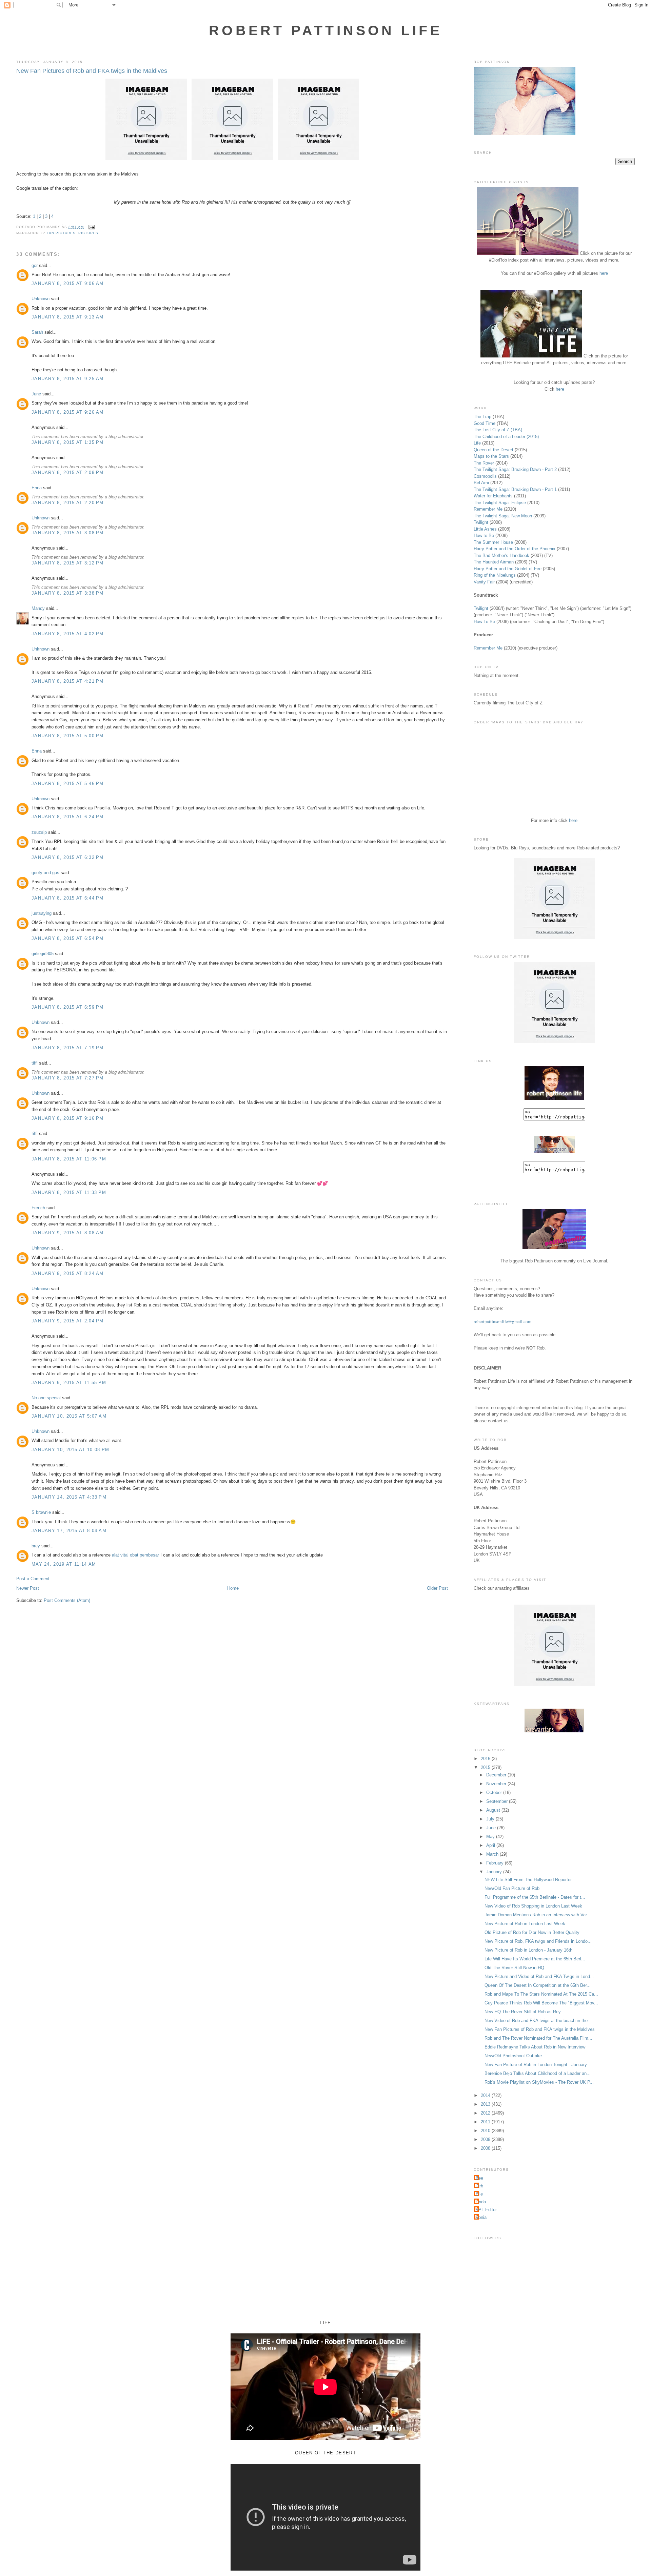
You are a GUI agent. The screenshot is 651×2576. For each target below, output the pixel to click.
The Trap (482, 417)
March (493, 1854)
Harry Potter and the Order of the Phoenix (515, 549)
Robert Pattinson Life (325, 30)
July (491, 1819)
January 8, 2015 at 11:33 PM (69, 1192)
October (495, 1792)
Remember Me (488, 509)
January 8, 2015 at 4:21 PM (68, 681)
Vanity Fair (484, 582)
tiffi (35, 1063)
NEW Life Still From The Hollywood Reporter (528, 1880)
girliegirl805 (43, 954)
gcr (35, 265)
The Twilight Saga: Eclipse (500, 503)
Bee (479, 2178)
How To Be (484, 622)
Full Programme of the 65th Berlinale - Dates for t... (535, 1897)
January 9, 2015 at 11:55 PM (69, 1383)
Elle (479, 2194)
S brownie (41, 1512)
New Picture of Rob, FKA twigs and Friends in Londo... (538, 1941)
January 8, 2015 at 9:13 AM (68, 317)
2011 (486, 2122)
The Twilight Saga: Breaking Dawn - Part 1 (515, 489)
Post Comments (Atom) (67, 1600)
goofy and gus (45, 873)
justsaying (42, 913)
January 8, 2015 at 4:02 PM (68, 634)
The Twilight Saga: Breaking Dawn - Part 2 (515, 469)
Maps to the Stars (491, 456)
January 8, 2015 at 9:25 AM (68, 379)
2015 (486, 1767)
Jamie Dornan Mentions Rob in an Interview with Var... (538, 1915)
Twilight (481, 522)
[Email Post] (90, 227)
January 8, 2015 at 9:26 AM (68, 412)
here (604, 273)
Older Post (437, 1588)
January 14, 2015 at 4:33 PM (69, 1497)
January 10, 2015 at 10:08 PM (70, 1450)
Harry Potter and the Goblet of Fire (508, 569)
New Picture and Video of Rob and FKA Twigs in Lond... (539, 1976)
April (491, 1845)
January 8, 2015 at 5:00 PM (68, 736)
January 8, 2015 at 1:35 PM (68, 442)
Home (233, 1588)
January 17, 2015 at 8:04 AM (69, 1531)
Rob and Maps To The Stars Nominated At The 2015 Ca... (541, 1994)
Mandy (38, 608)
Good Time (485, 423)
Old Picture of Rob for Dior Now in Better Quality (532, 1932)
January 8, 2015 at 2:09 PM (68, 472)
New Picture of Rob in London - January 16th (528, 1950)
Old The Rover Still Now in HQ (514, 1968)
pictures (88, 233)
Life (477, 443)
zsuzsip (39, 832)
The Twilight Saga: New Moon (503, 516)
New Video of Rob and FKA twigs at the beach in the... (538, 2021)
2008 (486, 2148)
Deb (479, 2186)
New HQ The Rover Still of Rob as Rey (523, 2012)
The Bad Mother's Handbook (501, 555)
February (496, 1863)
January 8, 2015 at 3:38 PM (68, 593)
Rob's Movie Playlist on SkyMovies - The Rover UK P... (539, 2082)
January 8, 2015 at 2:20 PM (68, 503)
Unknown (41, 299)
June (36, 394)
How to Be (484, 535)
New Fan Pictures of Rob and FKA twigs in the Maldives (92, 71)
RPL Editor (486, 2210)
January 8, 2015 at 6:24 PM (68, 817)
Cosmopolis (485, 476)
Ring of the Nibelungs (495, 575)
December (497, 1775)
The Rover (485, 463)
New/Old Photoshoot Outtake (513, 2056)
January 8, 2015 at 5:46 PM (68, 784)
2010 (486, 2131)
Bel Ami (481, 483)
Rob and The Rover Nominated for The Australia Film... (538, 2038)
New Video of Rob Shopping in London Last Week (533, 1906)
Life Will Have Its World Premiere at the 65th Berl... (535, 1959)
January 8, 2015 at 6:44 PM (68, 898)
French (38, 1208)
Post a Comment (33, 1579)
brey (36, 1546)
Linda (481, 2202)
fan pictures (61, 233)
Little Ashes (485, 529)
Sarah (37, 332)
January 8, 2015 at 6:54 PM (68, 938)
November (497, 1784)
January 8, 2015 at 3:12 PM (68, 563)
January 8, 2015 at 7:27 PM (68, 1078)
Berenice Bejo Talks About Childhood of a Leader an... (538, 2073)
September (498, 1801)
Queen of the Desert (494, 450)
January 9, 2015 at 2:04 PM (68, 1321)
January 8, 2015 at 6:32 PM (68, 857)
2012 (486, 2113)
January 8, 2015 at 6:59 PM (68, 1007)
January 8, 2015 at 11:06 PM (69, 1159)
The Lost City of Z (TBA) (498, 430)
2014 (486, 2095)
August (494, 1810)
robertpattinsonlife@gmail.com (502, 1321)
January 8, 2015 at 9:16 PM (68, 1118)
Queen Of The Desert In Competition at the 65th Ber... (538, 1985)
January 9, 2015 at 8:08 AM (68, 1233)
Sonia (481, 2217)
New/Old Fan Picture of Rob (512, 1888)
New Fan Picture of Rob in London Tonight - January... (538, 2065)
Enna (37, 488)
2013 (486, 2104)
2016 (486, 1759)
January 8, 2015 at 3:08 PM (68, 533)
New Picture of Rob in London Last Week (525, 1924)
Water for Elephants (493, 496)
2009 (486, 2139)
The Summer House (493, 542)
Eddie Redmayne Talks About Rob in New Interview (535, 2047)
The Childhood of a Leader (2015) (506, 437)
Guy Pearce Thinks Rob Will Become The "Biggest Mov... (541, 2003)
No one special (46, 1398)
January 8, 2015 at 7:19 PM (68, 1048)
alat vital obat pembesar (135, 1555)
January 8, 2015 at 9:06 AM (68, 283)
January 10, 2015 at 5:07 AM (69, 1416)
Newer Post (28, 1588)
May (491, 1837)
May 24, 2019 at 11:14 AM (64, 1564)
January (495, 1872)
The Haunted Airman (494, 562)
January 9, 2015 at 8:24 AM (68, 1273)
